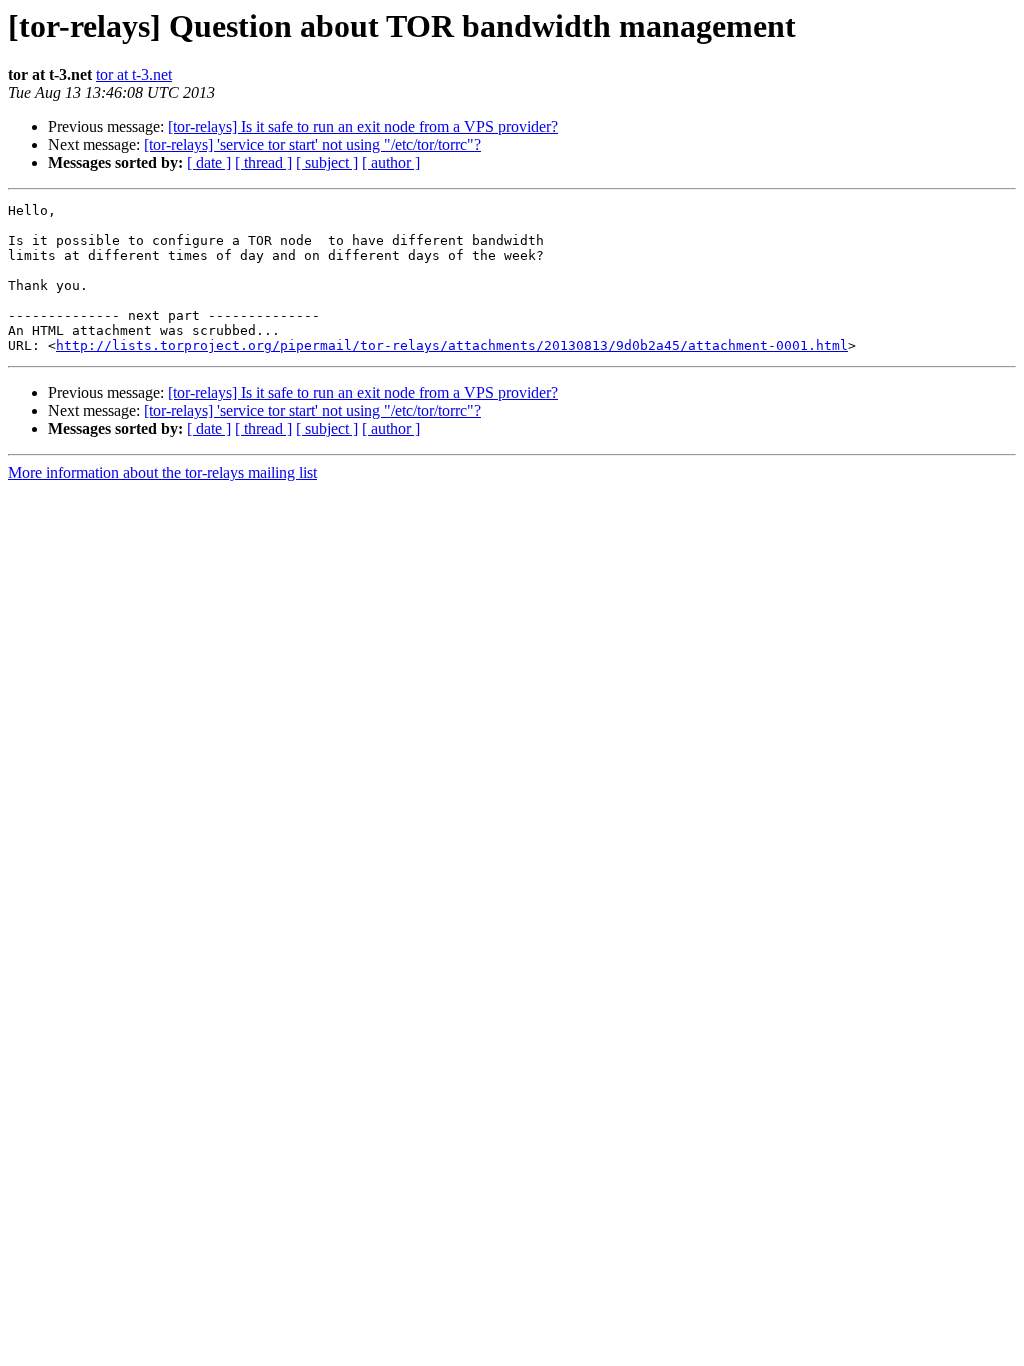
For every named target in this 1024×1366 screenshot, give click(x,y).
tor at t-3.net (134, 74)
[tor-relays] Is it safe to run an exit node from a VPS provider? (363, 126)
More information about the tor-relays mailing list (162, 472)
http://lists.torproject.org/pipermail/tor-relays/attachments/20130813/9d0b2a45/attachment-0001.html (452, 345)
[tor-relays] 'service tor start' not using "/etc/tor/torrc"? (312, 144)
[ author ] (391, 162)
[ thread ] (263, 162)
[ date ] (209, 162)
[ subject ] (327, 162)
